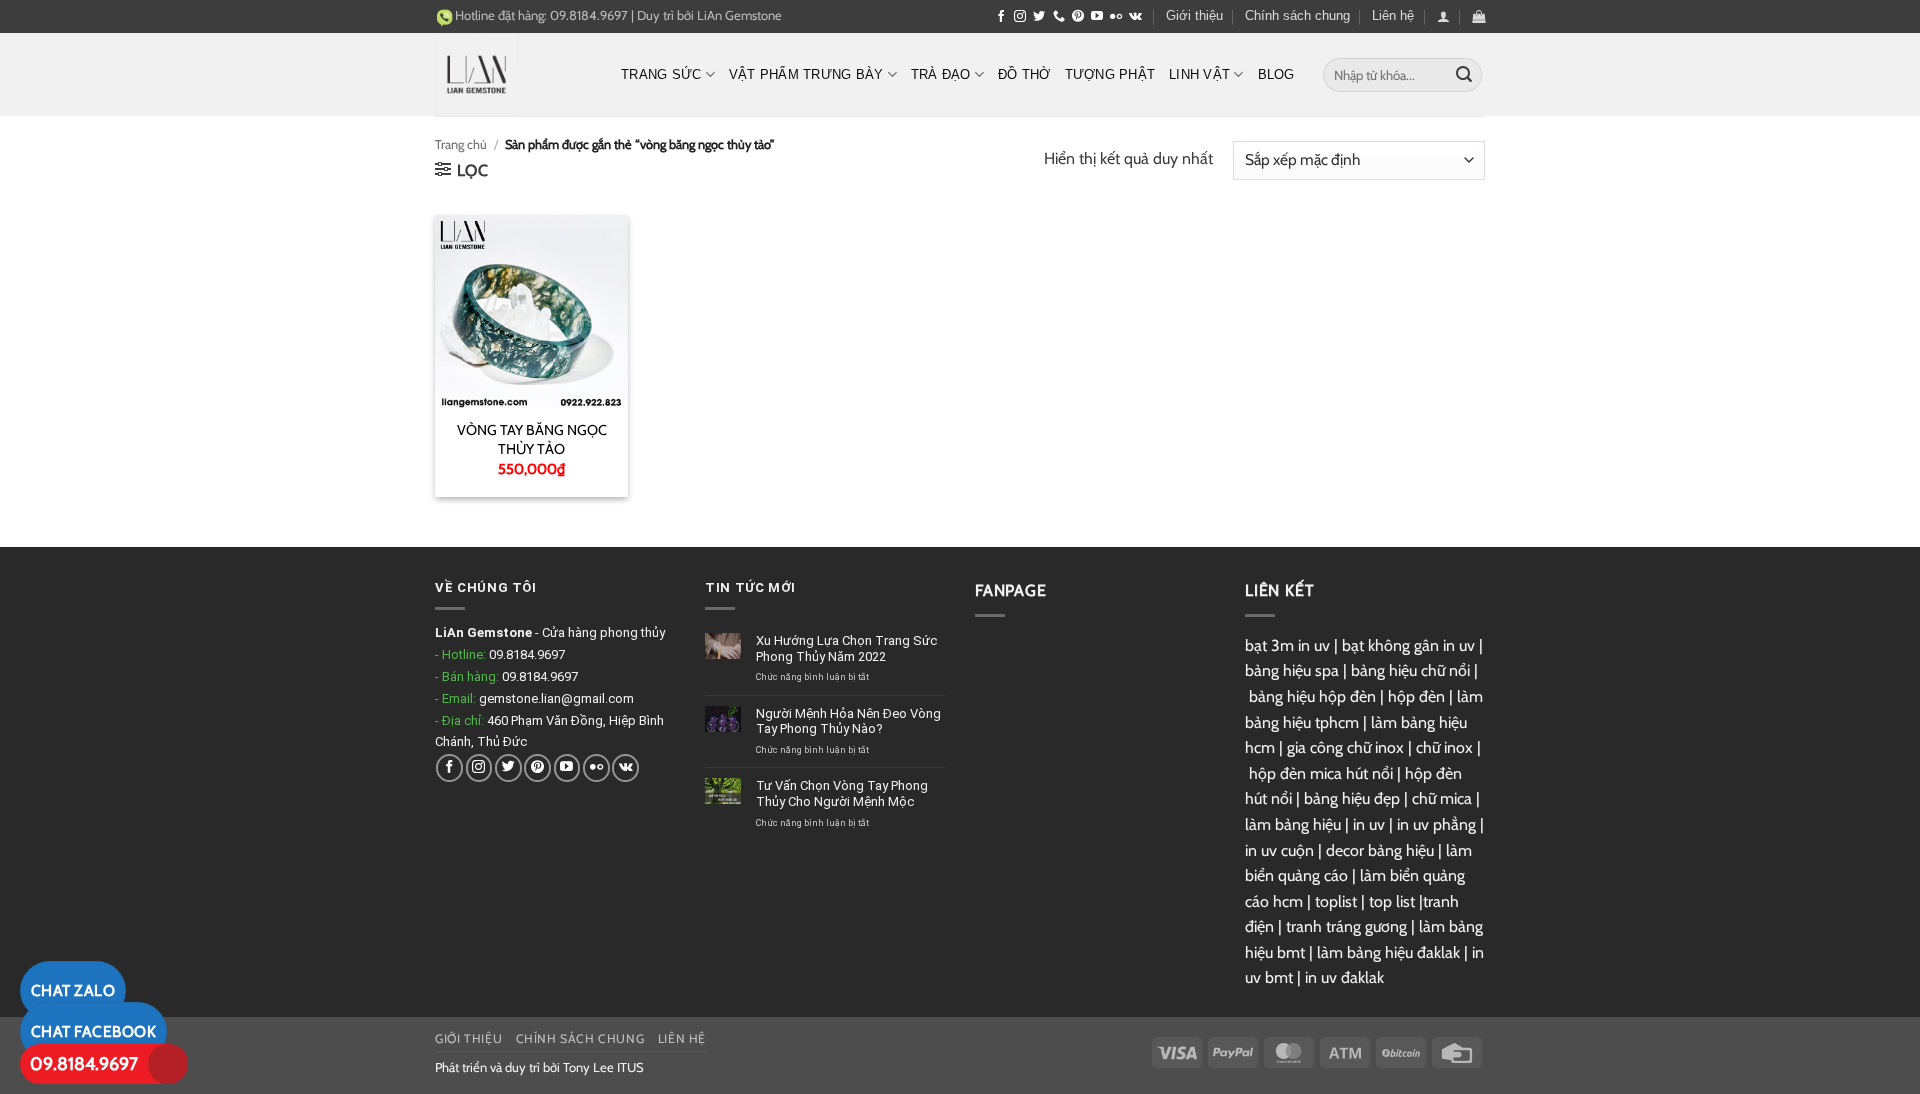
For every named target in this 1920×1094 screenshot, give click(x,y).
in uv (1369, 824)
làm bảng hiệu (1293, 824)
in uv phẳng (1436, 824)
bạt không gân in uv (1408, 645)
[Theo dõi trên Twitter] (1039, 17)
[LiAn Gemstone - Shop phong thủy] (513, 74)
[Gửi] (1464, 75)
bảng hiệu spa (1292, 670)
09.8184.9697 (84, 1064)
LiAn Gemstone (739, 15)
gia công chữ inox (1345, 747)
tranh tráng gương (1346, 926)
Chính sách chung (1297, 15)
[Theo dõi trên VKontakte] (1135, 17)
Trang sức (661, 74)
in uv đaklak (1344, 977)
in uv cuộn (1279, 850)
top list (1392, 901)
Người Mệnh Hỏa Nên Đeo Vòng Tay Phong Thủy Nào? (848, 721)
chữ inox (1444, 747)
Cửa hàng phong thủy (603, 632)
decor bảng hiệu (1380, 850)
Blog (1276, 74)
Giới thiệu (1194, 15)
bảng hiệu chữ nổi (1410, 670)
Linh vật (1199, 74)
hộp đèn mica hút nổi (1321, 773)
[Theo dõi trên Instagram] (1020, 17)
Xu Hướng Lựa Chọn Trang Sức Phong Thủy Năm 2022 (846, 648)
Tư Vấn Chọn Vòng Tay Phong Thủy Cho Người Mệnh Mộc (842, 793)
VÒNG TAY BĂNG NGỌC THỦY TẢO (532, 439)
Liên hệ (1393, 15)
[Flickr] (1116, 17)
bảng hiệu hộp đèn (1312, 696)
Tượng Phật (1110, 74)
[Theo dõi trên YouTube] (1097, 17)
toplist (1336, 901)
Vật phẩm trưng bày (806, 74)
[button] (1443, 16)
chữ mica (1442, 798)
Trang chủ (461, 144)
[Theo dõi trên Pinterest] (1078, 17)
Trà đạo (941, 74)
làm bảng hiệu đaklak (1388, 952)
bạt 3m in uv (1287, 645)
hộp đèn (1416, 696)
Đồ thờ (1024, 74)
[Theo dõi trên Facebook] (1001, 17)
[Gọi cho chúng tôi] (1059, 17)
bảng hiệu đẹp (1352, 798)
